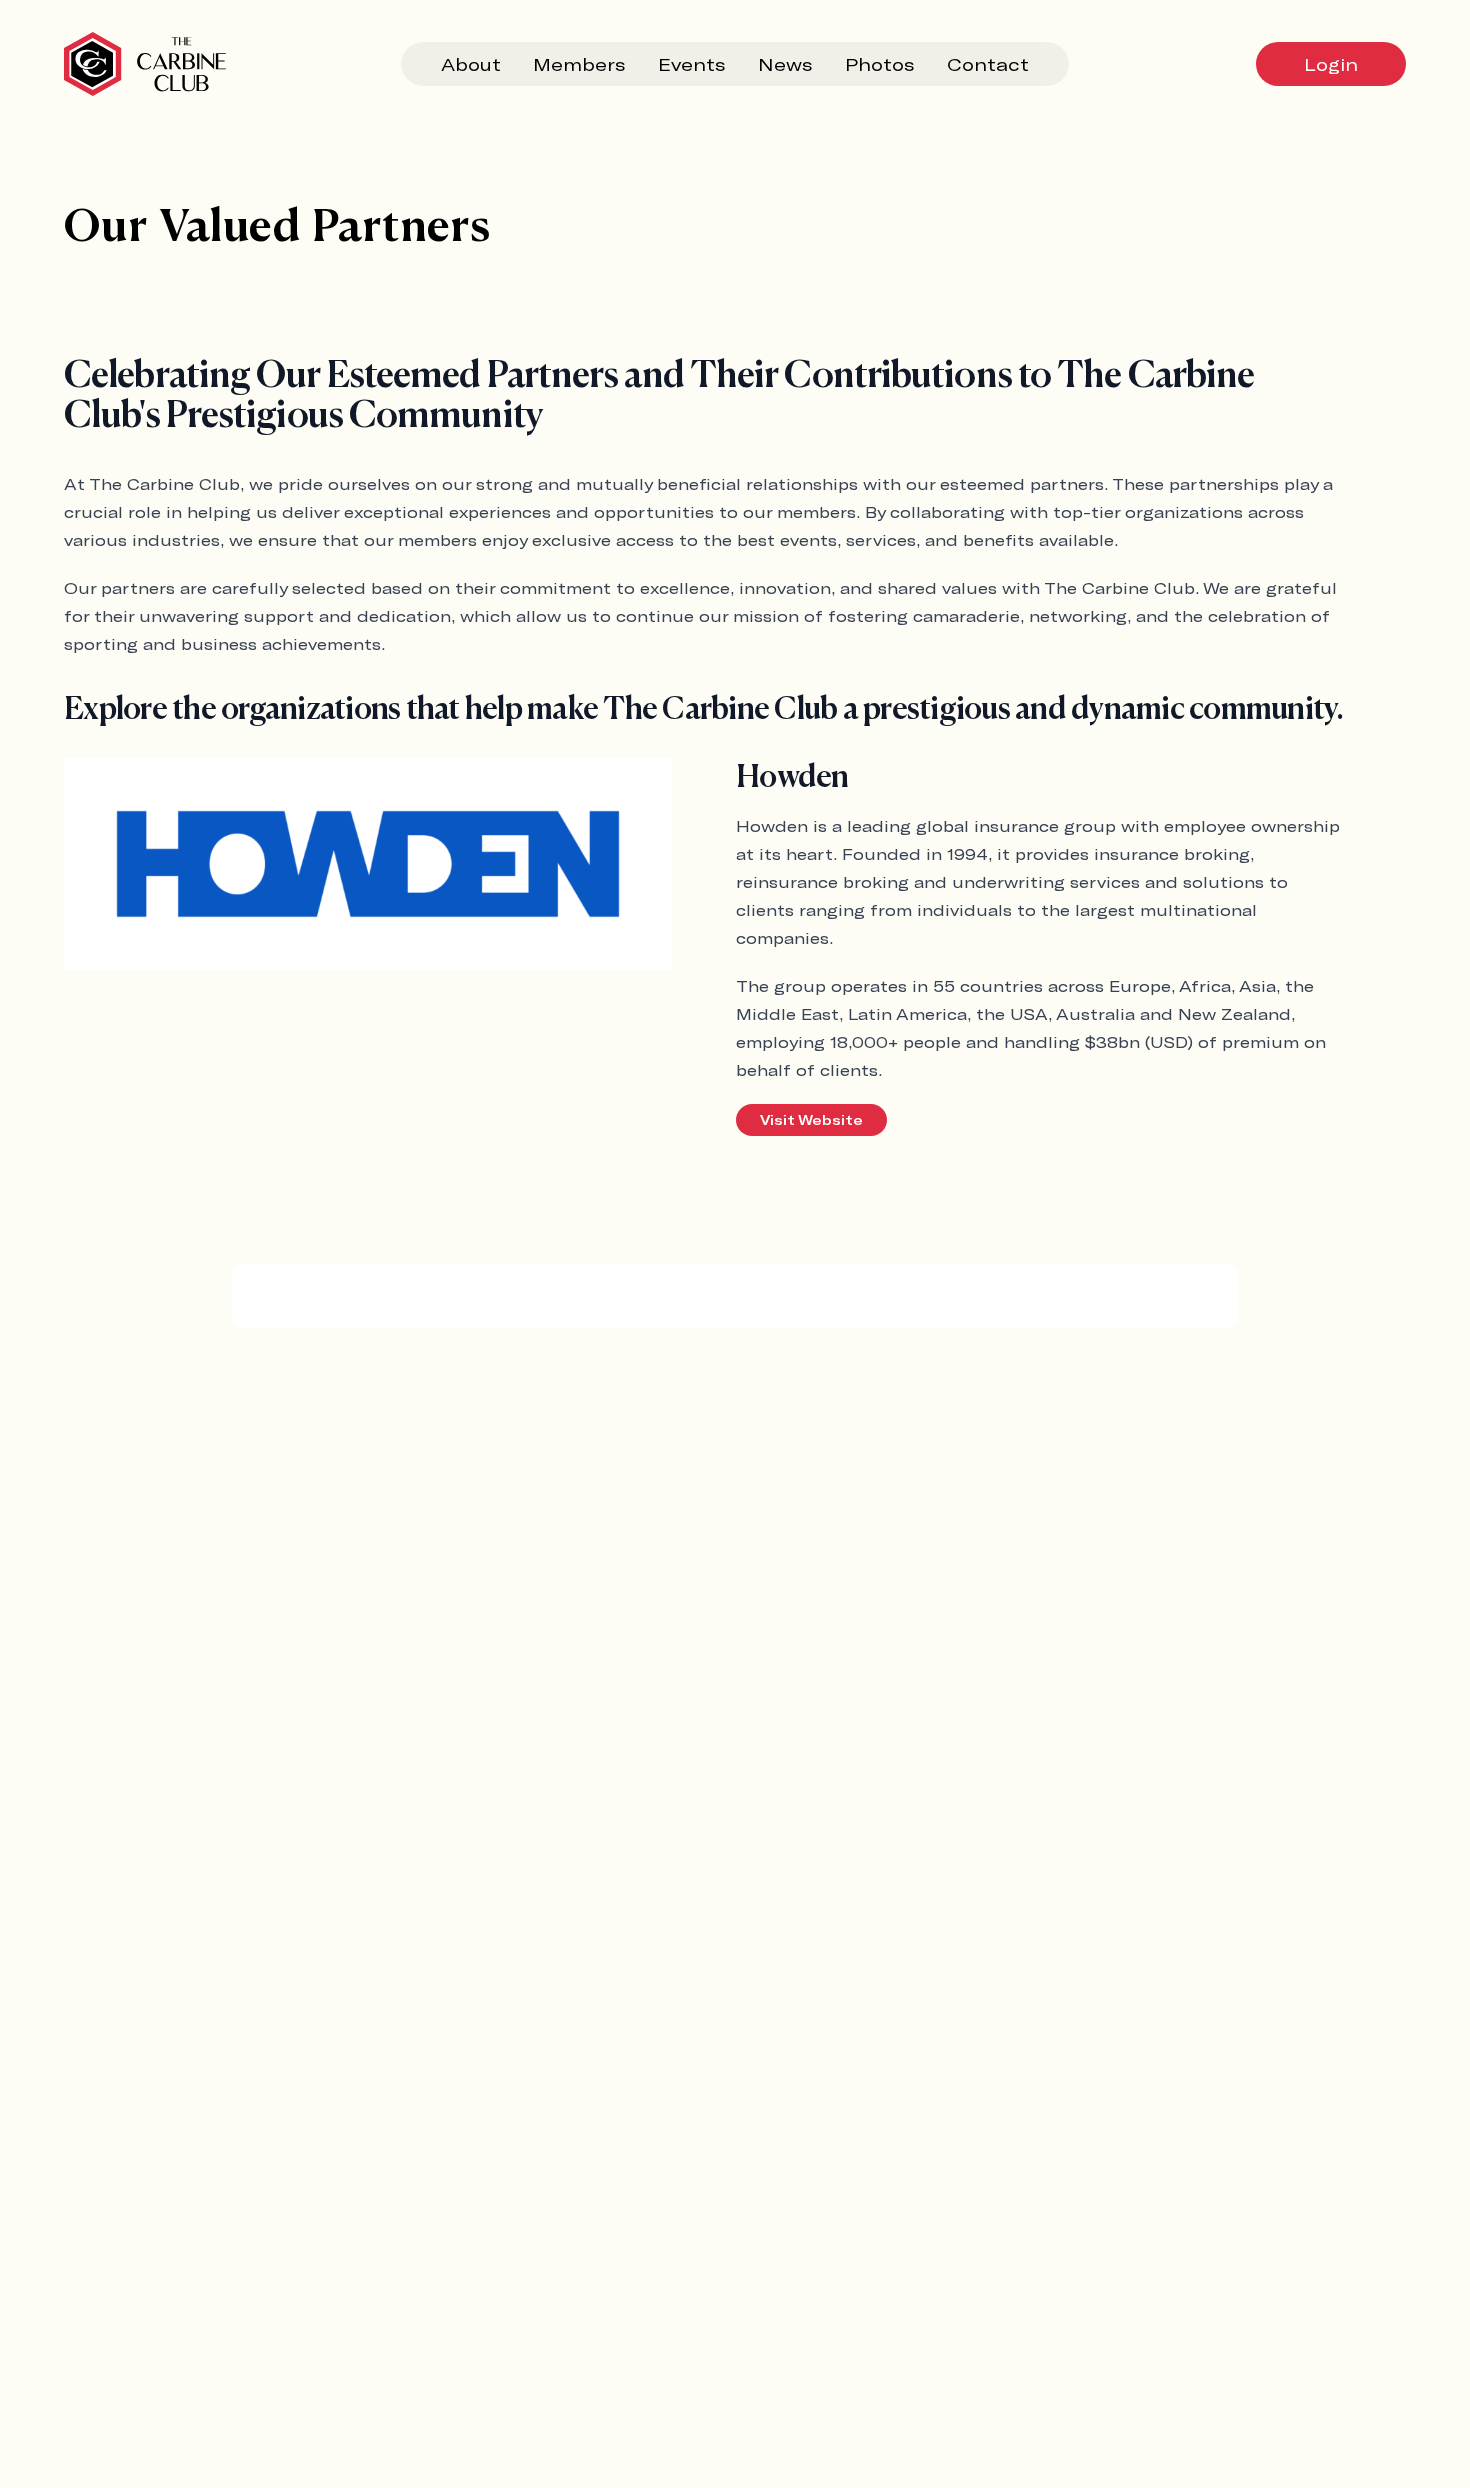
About (471, 64)
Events (692, 64)
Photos (880, 64)
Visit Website (811, 1119)
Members (579, 64)
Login (1331, 64)
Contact (988, 64)
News (785, 64)
